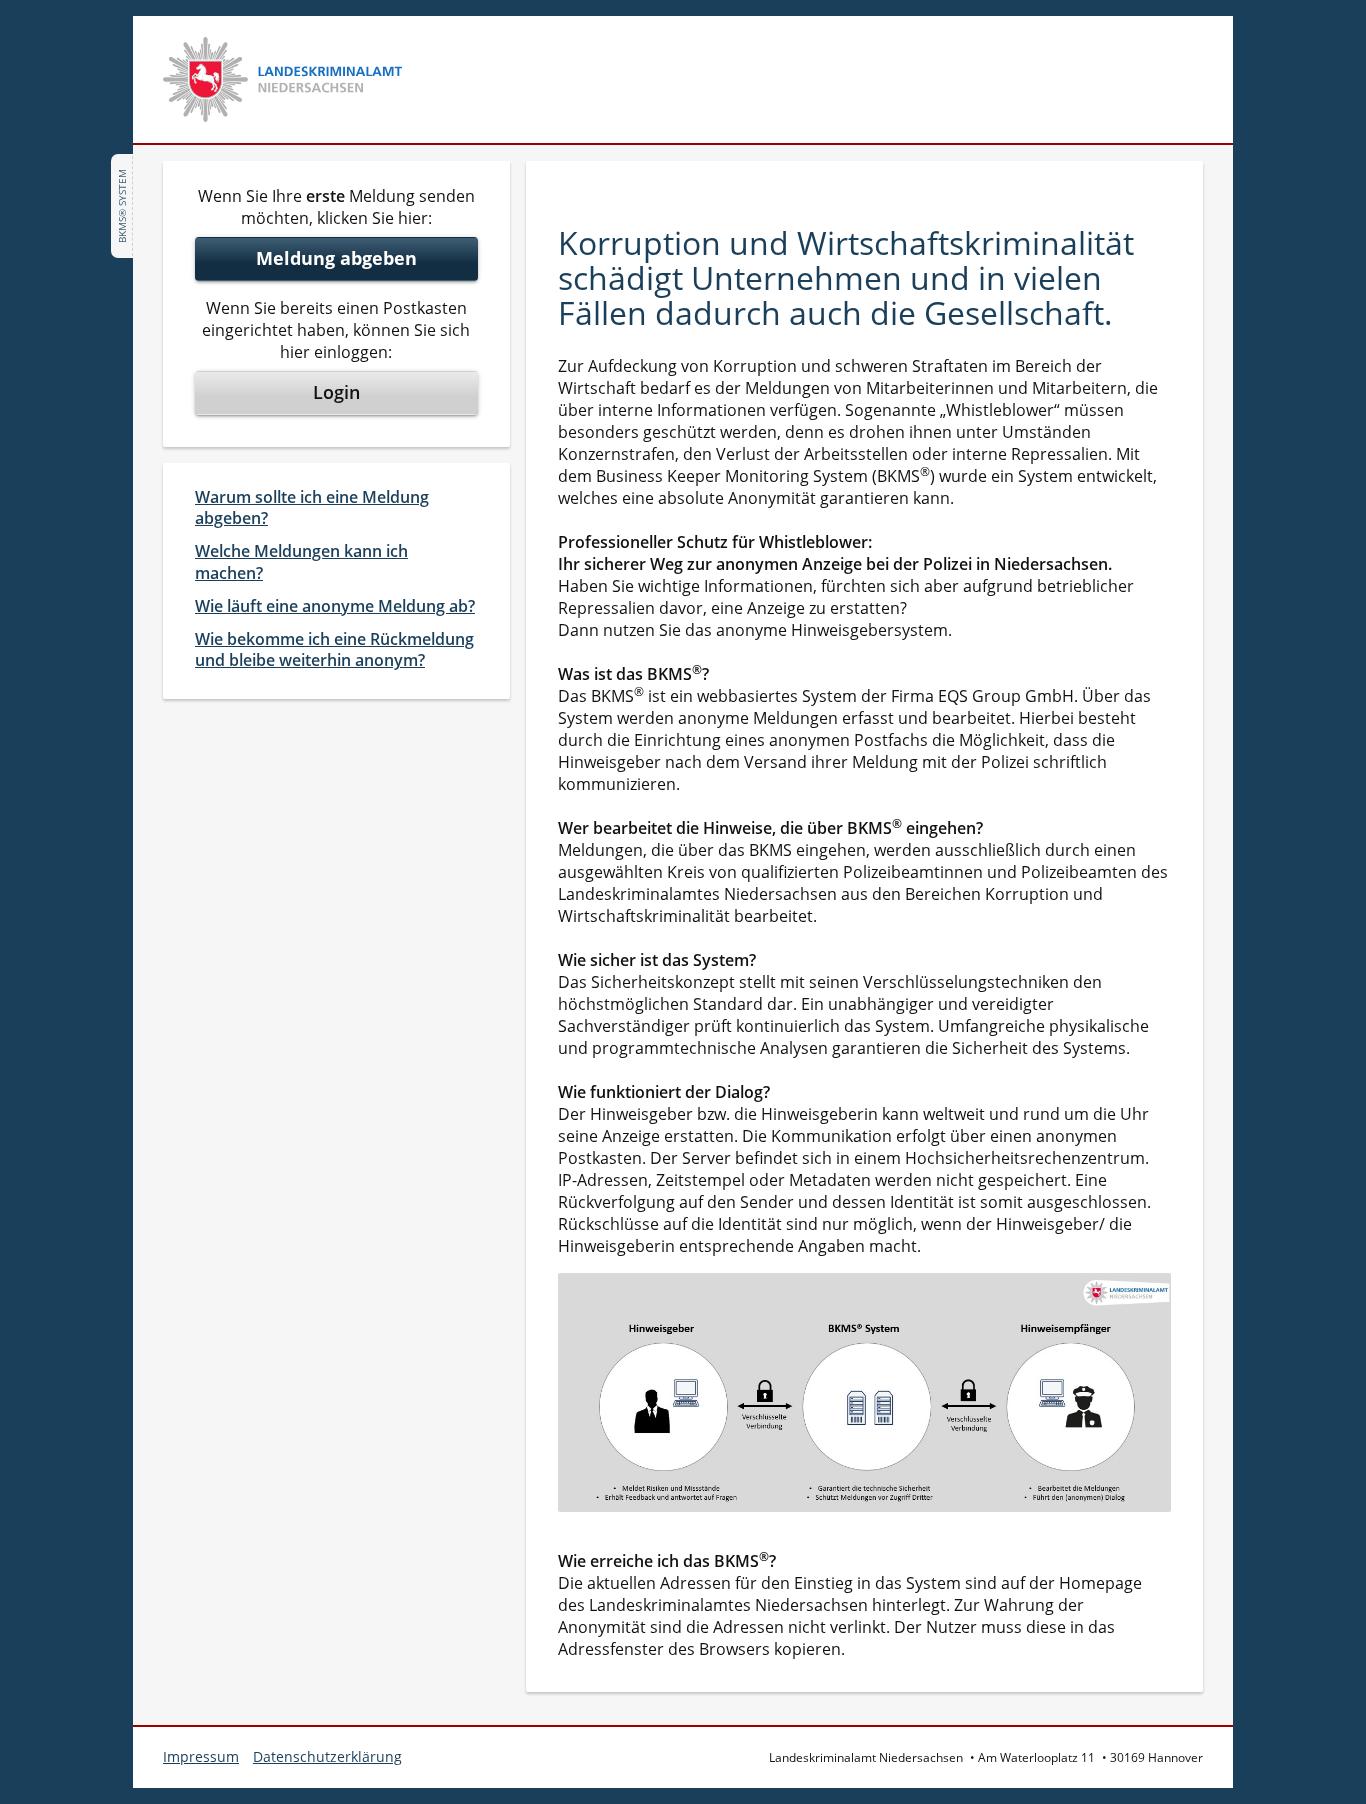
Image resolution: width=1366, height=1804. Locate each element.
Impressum (201, 1756)
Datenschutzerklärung (327, 1756)
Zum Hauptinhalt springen (124, 28)
